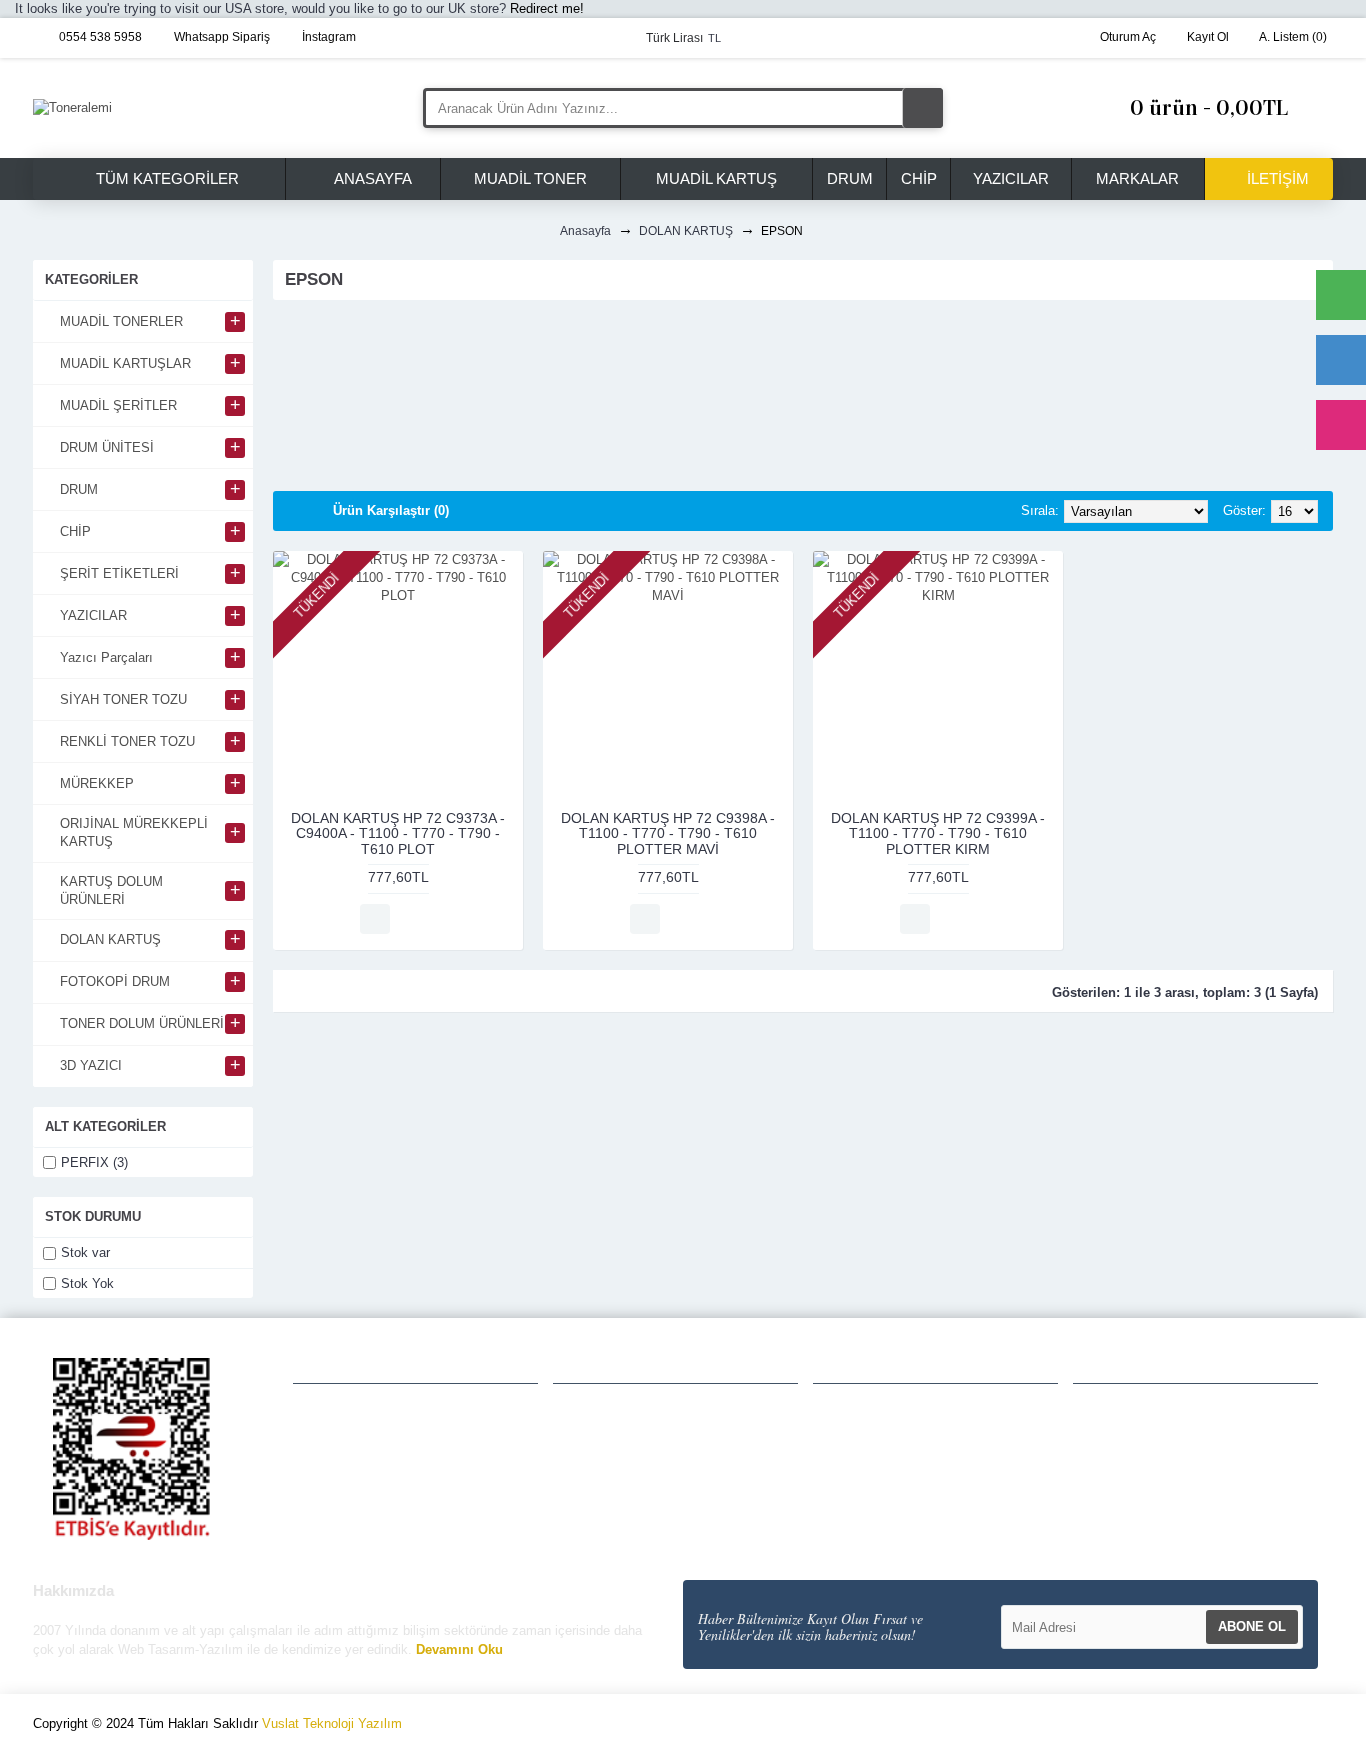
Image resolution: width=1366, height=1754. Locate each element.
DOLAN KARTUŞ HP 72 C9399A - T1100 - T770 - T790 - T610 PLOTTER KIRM (938, 833)
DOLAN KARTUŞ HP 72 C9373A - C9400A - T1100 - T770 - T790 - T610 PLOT (398, 833)
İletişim (332, 1538)
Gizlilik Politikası (360, 1428)
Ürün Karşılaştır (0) (391, 510)
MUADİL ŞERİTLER (885, 1449)
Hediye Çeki (601, 1470)
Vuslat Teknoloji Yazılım (332, 1723)
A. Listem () (603, 1492)
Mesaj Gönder (1136, 1498)
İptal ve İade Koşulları (378, 1516)
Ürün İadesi (599, 1427)
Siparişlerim (600, 1449)
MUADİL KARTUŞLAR (892, 1427)
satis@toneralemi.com (1161, 1474)
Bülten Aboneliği (613, 1513)
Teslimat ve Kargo (366, 1450)
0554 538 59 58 (1141, 1450)
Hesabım (591, 1405)
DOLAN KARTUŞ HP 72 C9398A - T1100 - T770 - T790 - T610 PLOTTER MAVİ (668, 833)
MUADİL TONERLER (889, 1405)
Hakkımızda (347, 1405)
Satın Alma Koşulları (373, 1472)
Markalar (851, 1492)
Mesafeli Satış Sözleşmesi (392, 1494)
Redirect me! (547, 8)
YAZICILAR (858, 1470)
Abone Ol (1252, 1626)
